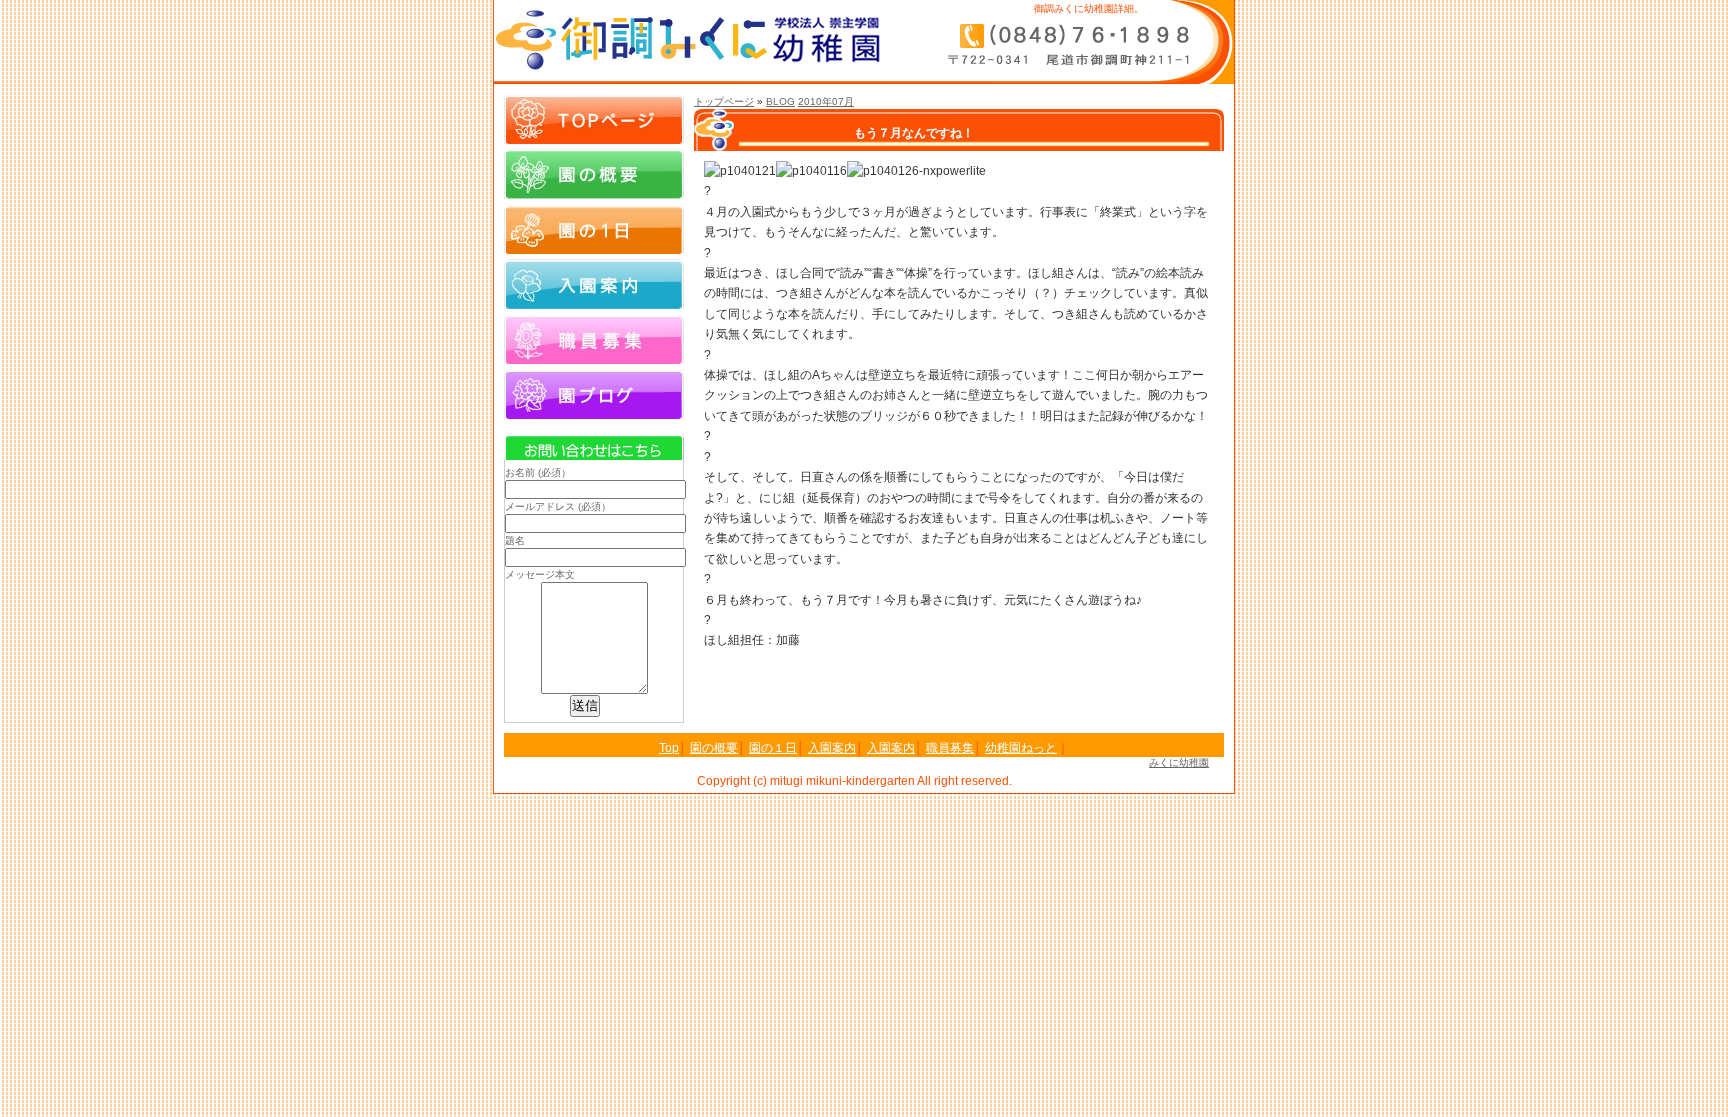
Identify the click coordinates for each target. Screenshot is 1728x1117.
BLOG (780, 101)
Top (669, 748)
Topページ (594, 119)
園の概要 (594, 174)
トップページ (724, 101)
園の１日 (594, 229)
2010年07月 (826, 101)
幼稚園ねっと (1021, 748)
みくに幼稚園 (1179, 762)
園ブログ (594, 394)
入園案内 (594, 284)
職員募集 (594, 339)
